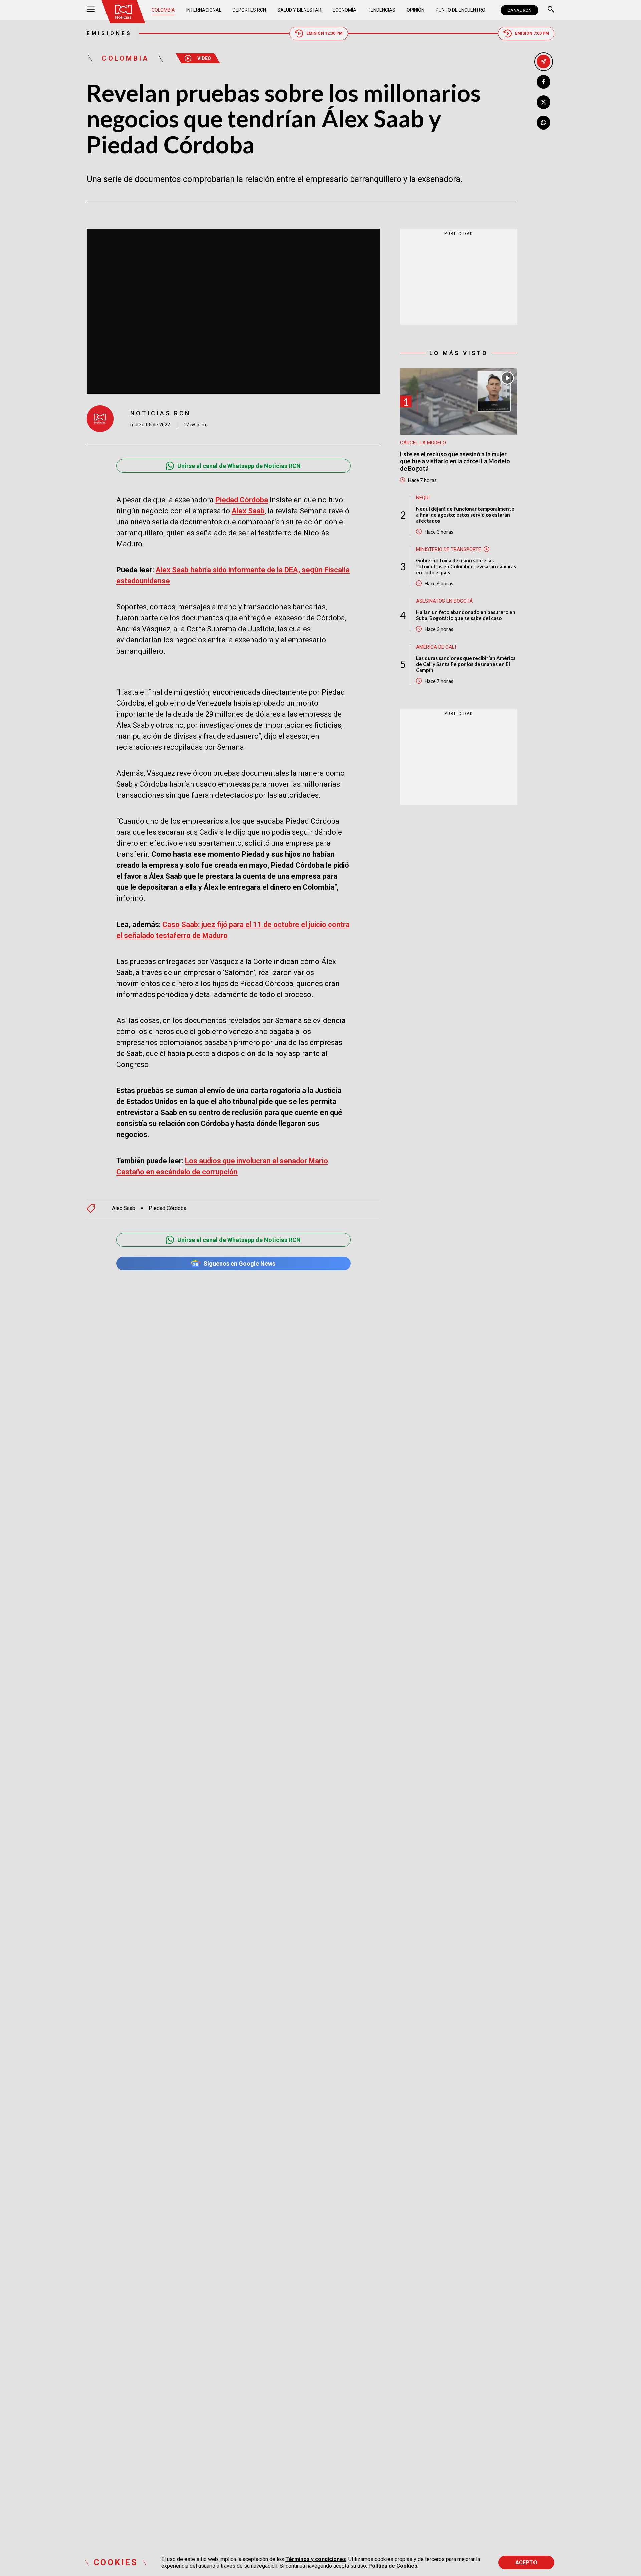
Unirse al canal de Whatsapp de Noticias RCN (239, 466)
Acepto (526, 2562)
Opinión (415, 10)
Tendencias (381, 10)
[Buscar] (551, 10)
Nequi (423, 497)
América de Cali (436, 647)
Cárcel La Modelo (423, 442)
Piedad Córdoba (167, 1208)
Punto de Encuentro (461, 10)
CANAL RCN (519, 10)
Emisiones (109, 33)
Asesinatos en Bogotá (444, 601)
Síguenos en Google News (239, 1263)
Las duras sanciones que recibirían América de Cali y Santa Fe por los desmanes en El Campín (466, 664)
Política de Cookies (393, 2566)
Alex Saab (124, 1208)
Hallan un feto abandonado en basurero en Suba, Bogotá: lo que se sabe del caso (466, 615)
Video (204, 58)
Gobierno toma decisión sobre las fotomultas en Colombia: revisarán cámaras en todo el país (466, 566)
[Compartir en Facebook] (543, 82)
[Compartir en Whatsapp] (543, 123)
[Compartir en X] (543, 102)
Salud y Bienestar (299, 10)
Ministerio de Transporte (449, 549)
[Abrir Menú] (91, 10)
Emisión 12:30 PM (325, 33)
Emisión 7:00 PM (532, 33)
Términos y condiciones (316, 2559)
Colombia (163, 10)
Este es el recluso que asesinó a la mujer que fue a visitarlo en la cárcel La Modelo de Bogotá (455, 461)
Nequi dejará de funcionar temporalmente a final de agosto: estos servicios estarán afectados (465, 514)
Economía (344, 10)
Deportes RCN (249, 10)
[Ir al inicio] (123, 12)
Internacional (204, 10)
